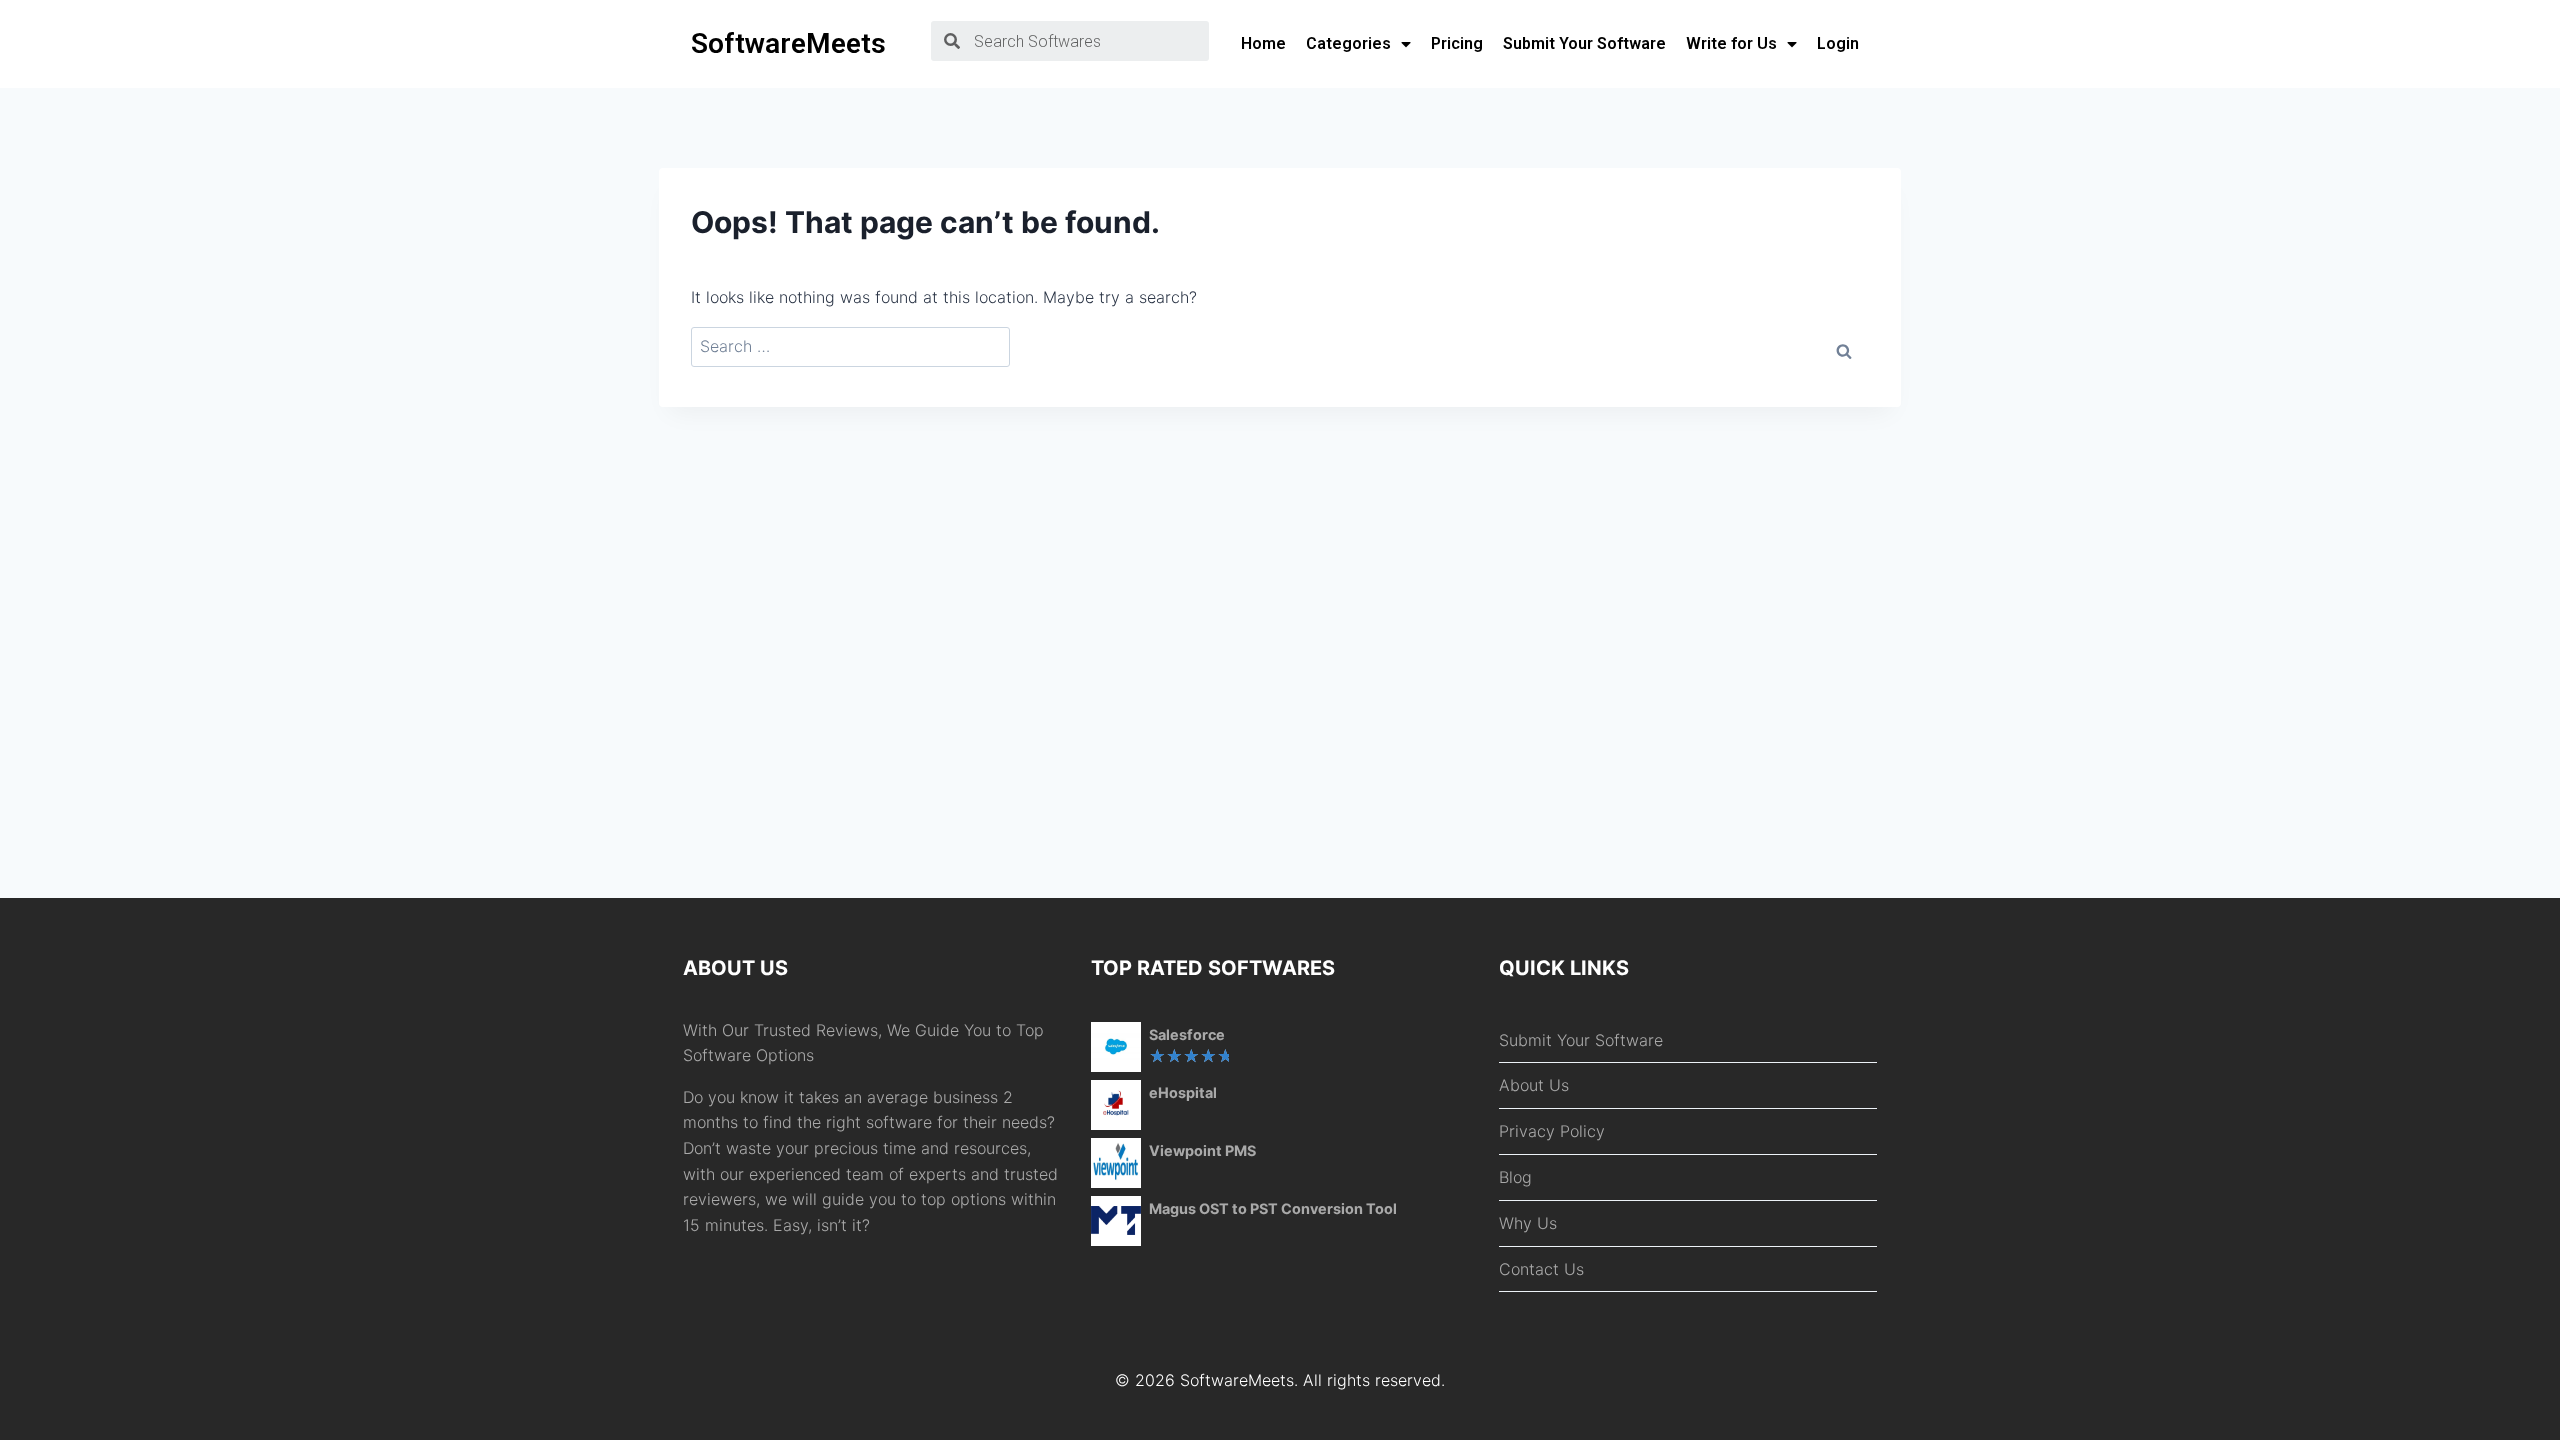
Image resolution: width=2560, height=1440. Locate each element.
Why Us (1528, 1223)
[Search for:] (850, 347)
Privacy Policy (1552, 1131)
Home (1263, 43)
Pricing (1457, 43)
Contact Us (1541, 1269)
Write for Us (1731, 43)
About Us (1534, 1085)
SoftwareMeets (788, 43)
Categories (1348, 43)
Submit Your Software (1584, 43)
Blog (1515, 1177)
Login (1838, 43)
